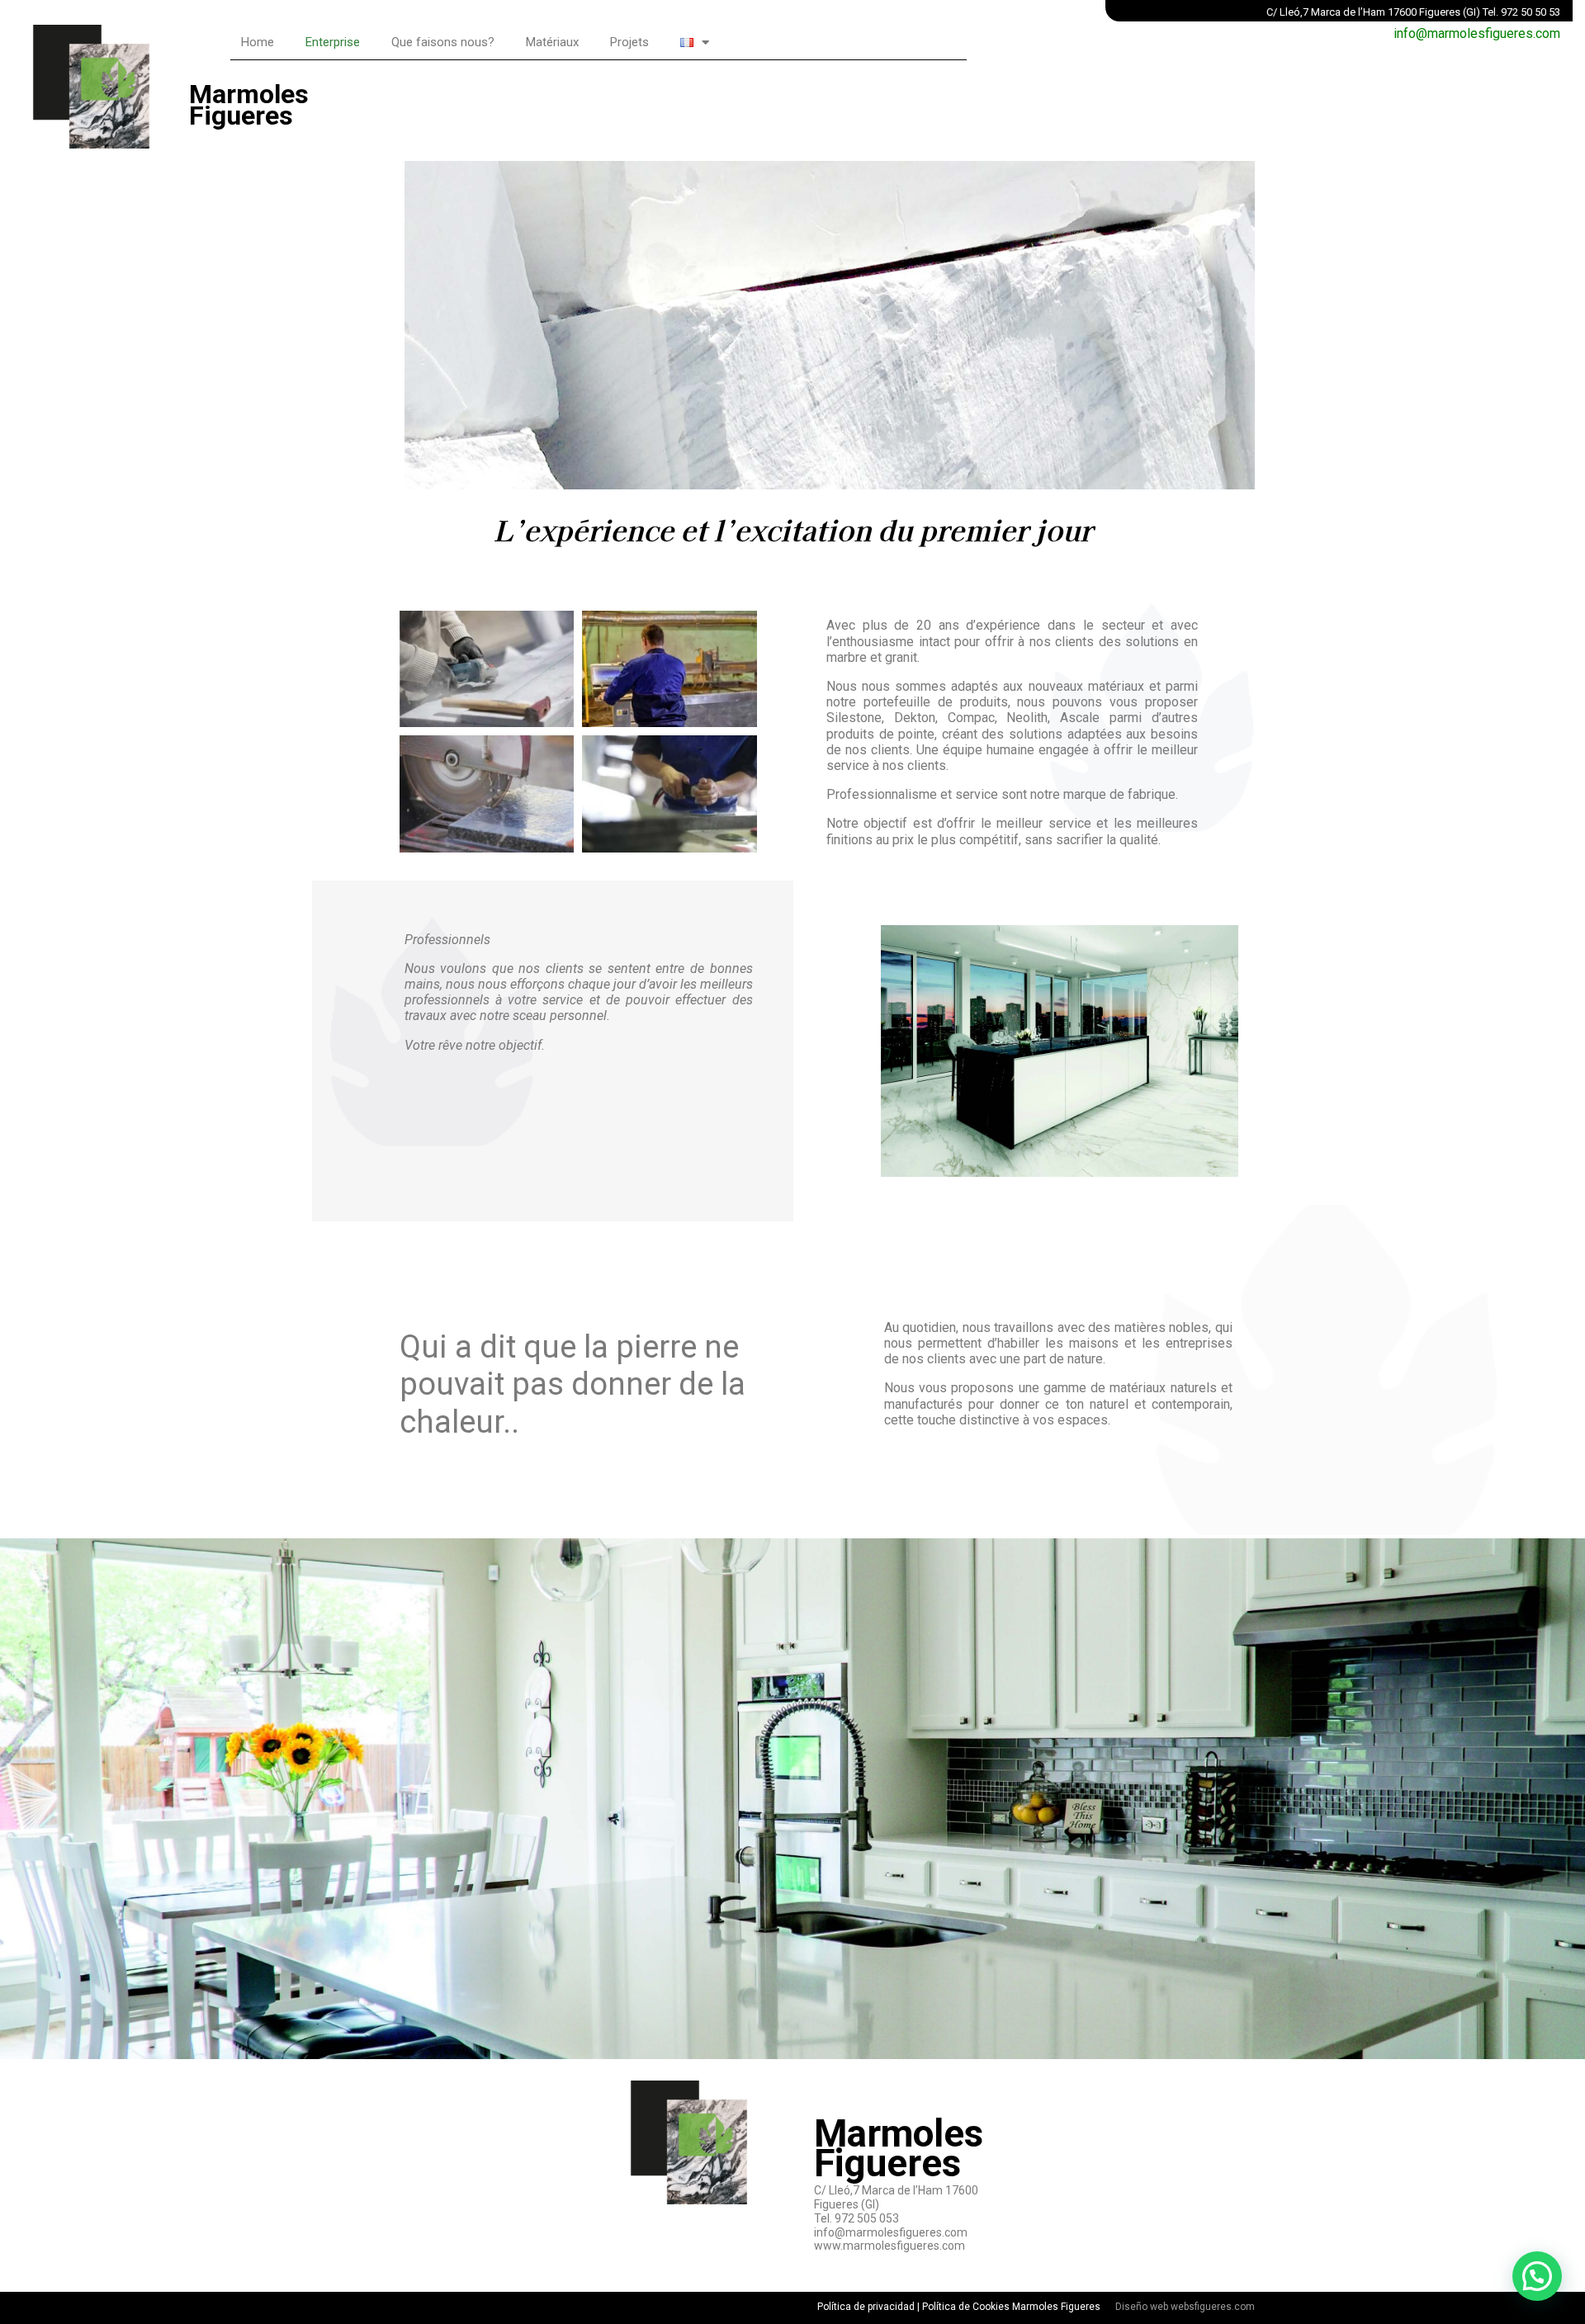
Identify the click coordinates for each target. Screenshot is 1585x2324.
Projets (629, 42)
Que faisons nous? (443, 42)
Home (258, 42)
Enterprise (333, 42)
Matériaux (552, 42)
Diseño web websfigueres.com (1185, 2307)
